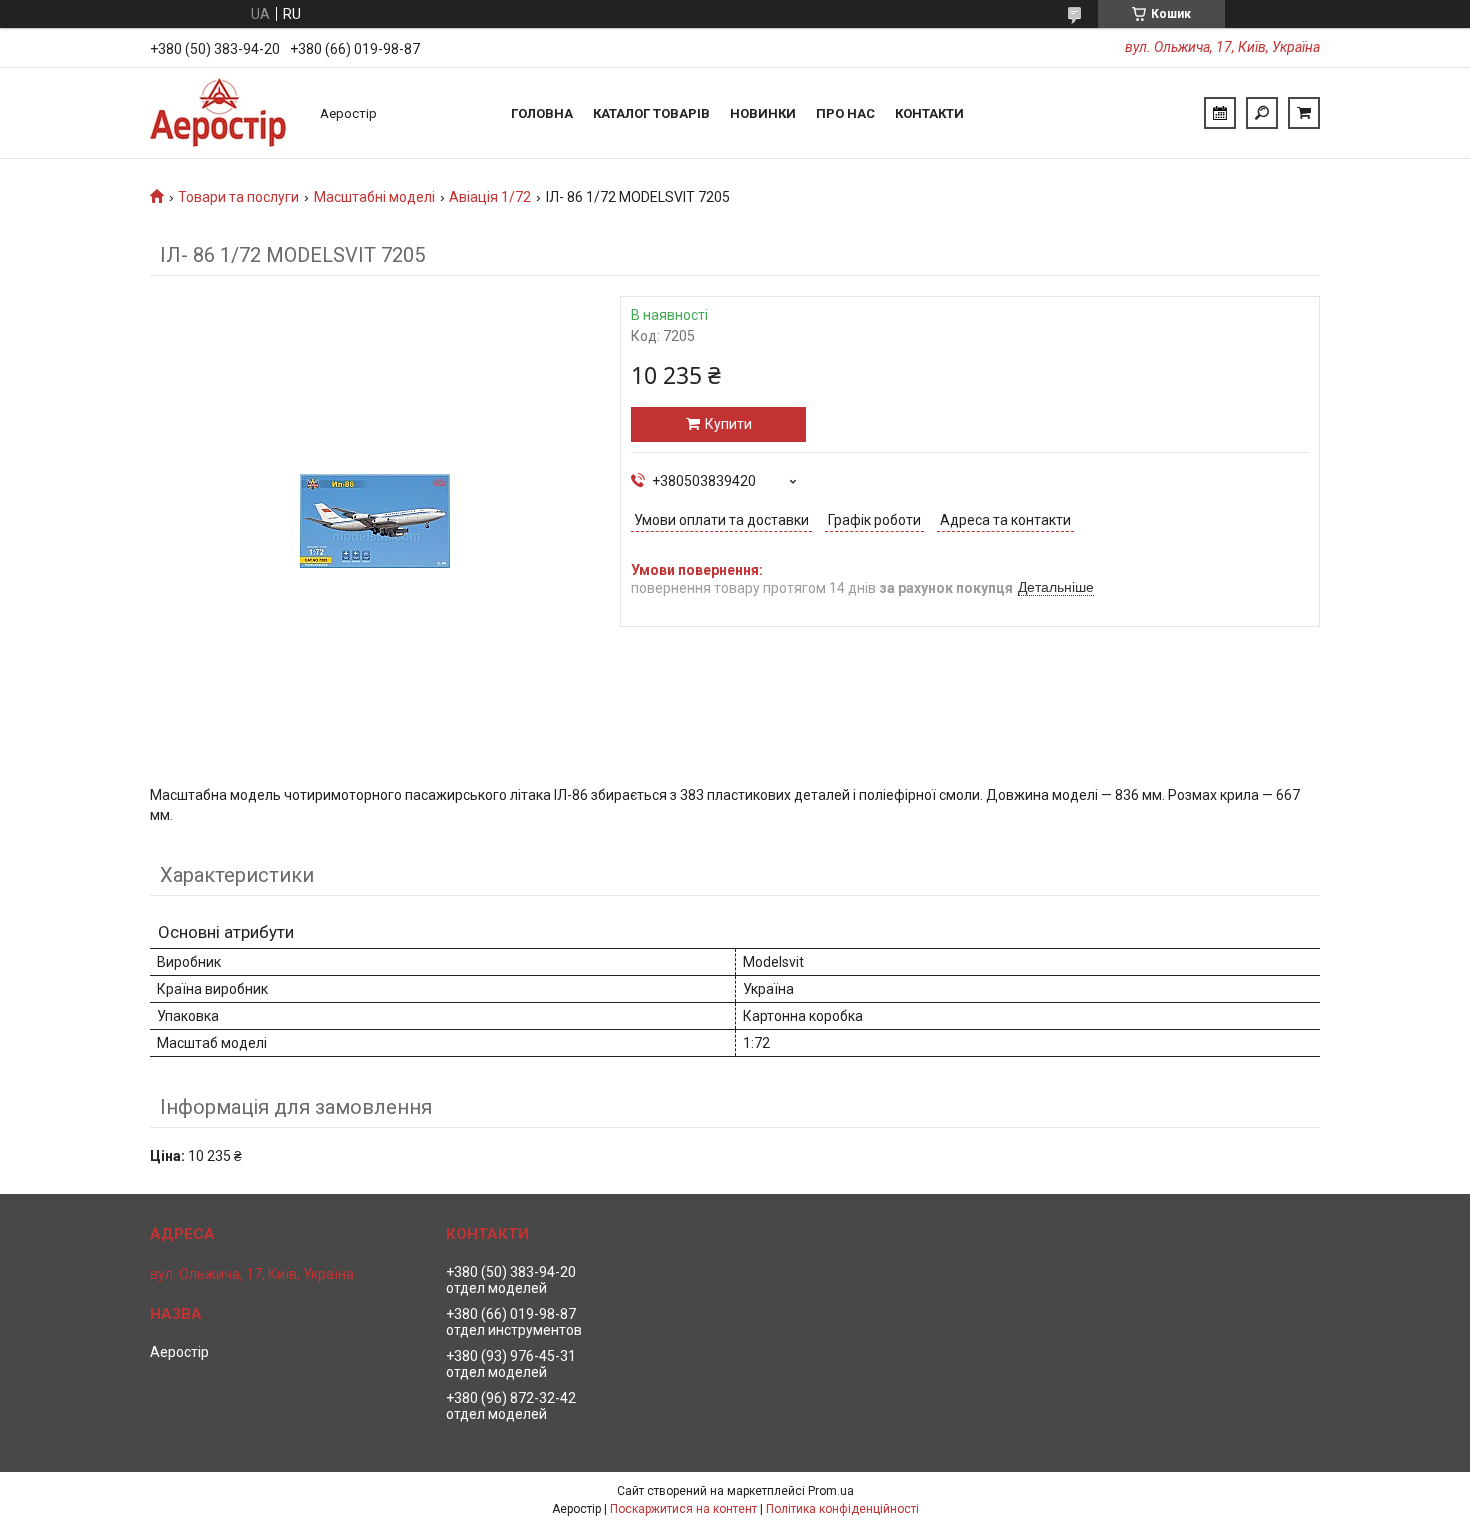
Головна (542, 113)
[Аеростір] (225, 113)
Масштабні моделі (374, 197)
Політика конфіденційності (842, 1509)
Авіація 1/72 (490, 197)
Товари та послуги (238, 197)
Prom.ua (831, 1491)
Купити (728, 424)
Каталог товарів (651, 113)
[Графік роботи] (1220, 113)
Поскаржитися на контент (683, 1509)
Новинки (763, 113)
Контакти (929, 113)
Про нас (845, 113)
